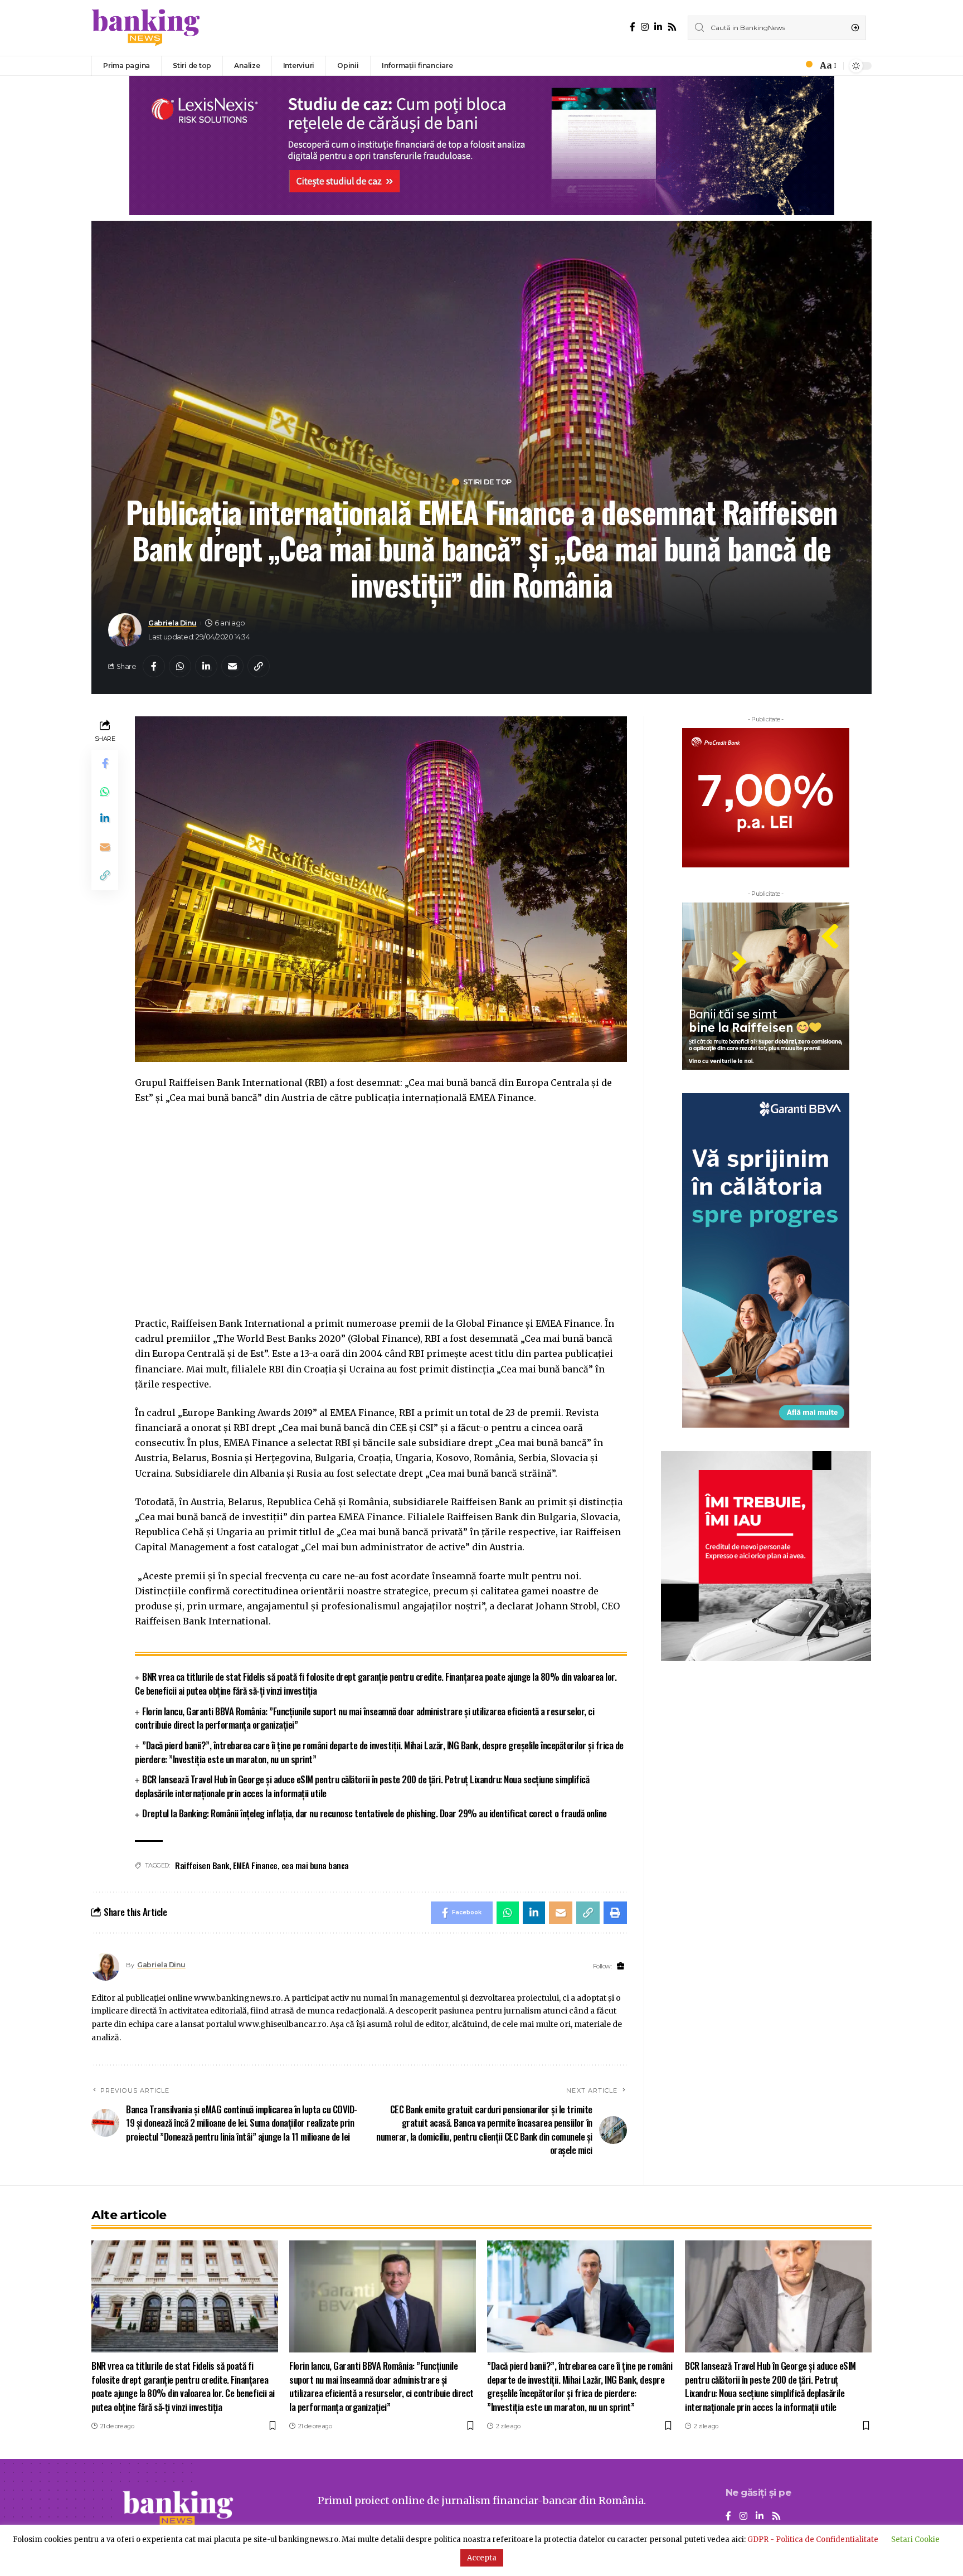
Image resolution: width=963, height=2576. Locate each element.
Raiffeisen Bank (202, 1865)
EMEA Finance (255, 1865)
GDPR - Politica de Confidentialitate (813, 2539)
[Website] (621, 1966)
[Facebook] (633, 27)
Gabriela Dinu (172, 623)
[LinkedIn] (658, 27)
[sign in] (790, 66)
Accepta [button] (482, 2558)
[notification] (806, 66)
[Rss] (672, 27)
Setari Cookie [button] (915, 2539)
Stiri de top (487, 482)
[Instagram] (645, 27)
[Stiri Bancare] (146, 28)
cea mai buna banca (315, 1865)
